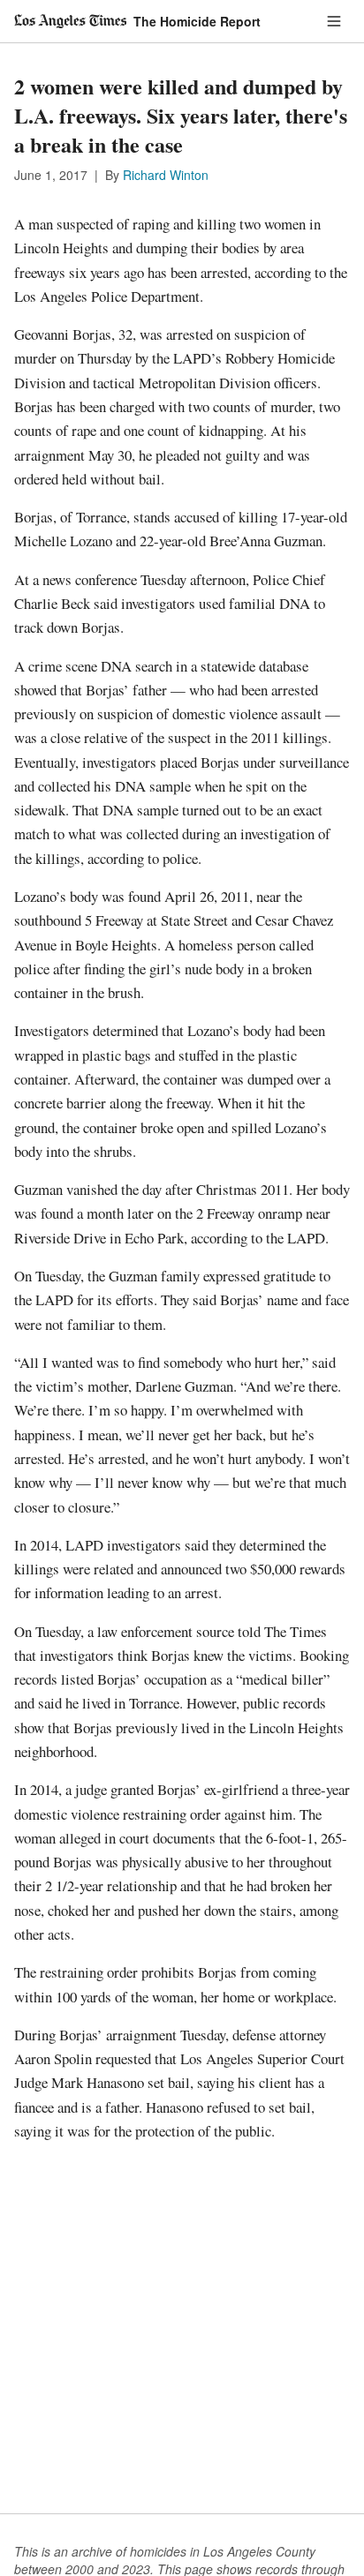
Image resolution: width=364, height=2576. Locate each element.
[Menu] (334, 21)
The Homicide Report (197, 21)
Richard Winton (166, 175)
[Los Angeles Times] (70, 21)
